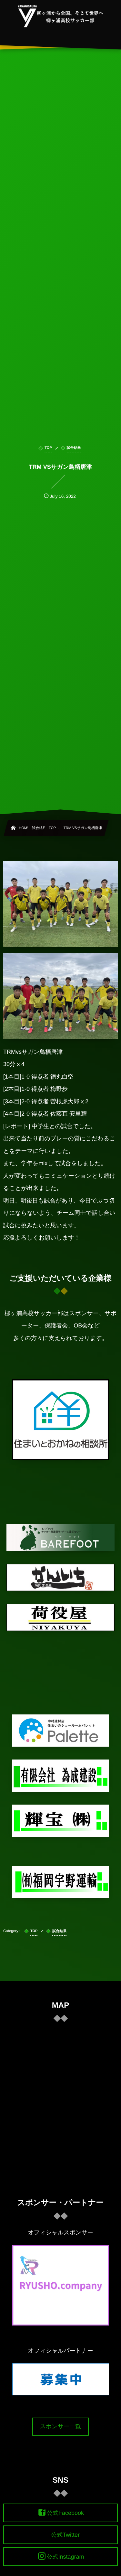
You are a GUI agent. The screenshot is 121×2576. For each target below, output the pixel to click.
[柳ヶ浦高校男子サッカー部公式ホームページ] (60, 16)
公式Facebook (65, 2513)
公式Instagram (65, 2557)
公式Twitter (65, 2535)
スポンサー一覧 (61, 2426)
